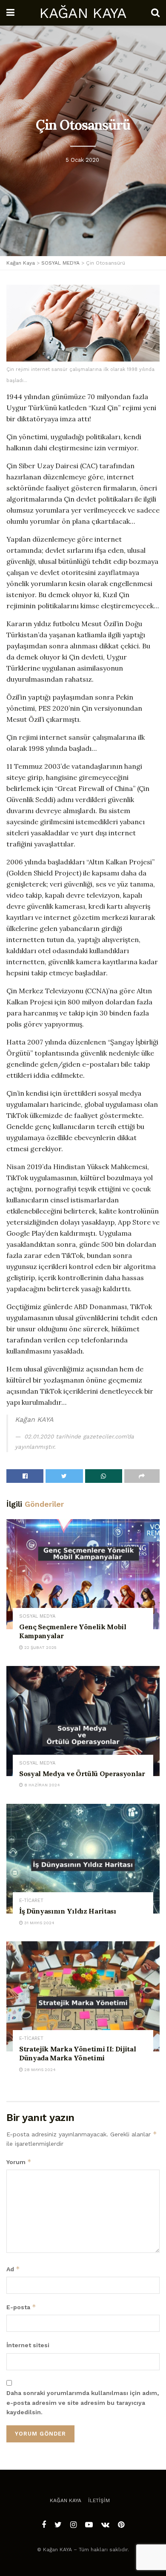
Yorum (19, 2162)
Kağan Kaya (66, 2500)
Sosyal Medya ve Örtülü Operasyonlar (82, 1774)
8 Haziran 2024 (41, 1785)
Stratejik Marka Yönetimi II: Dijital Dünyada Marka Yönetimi (77, 2054)
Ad (13, 2269)
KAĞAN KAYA (83, 13)
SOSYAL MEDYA (37, 1616)
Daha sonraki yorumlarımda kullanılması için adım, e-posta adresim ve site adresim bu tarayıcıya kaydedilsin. (83, 2402)
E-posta (21, 2307)
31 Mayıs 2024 (39, 1923)
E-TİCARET (31, 1901)
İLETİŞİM (99, 2500)
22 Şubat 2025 (40, 1647)
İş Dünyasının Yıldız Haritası (68, 1911)
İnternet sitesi (28, 2345)
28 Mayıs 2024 (39, 2070)
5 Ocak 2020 (82, 159)
